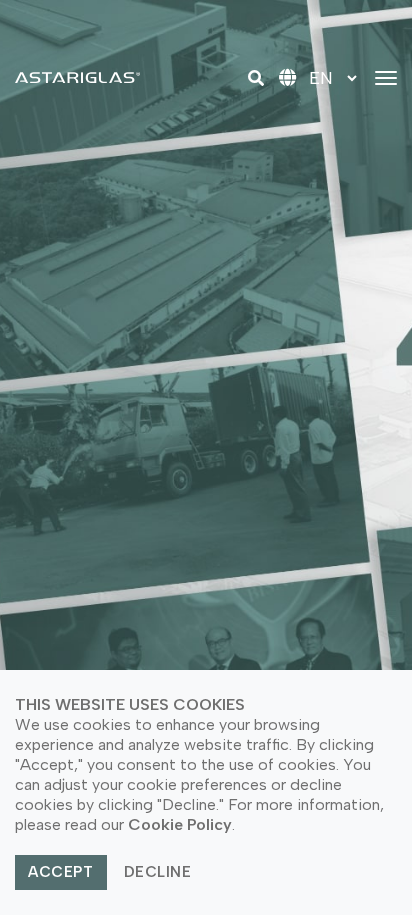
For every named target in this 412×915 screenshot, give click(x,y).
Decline (158, 872)
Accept (60, 872)
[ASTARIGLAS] (77, 77)
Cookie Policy (180, 824)
